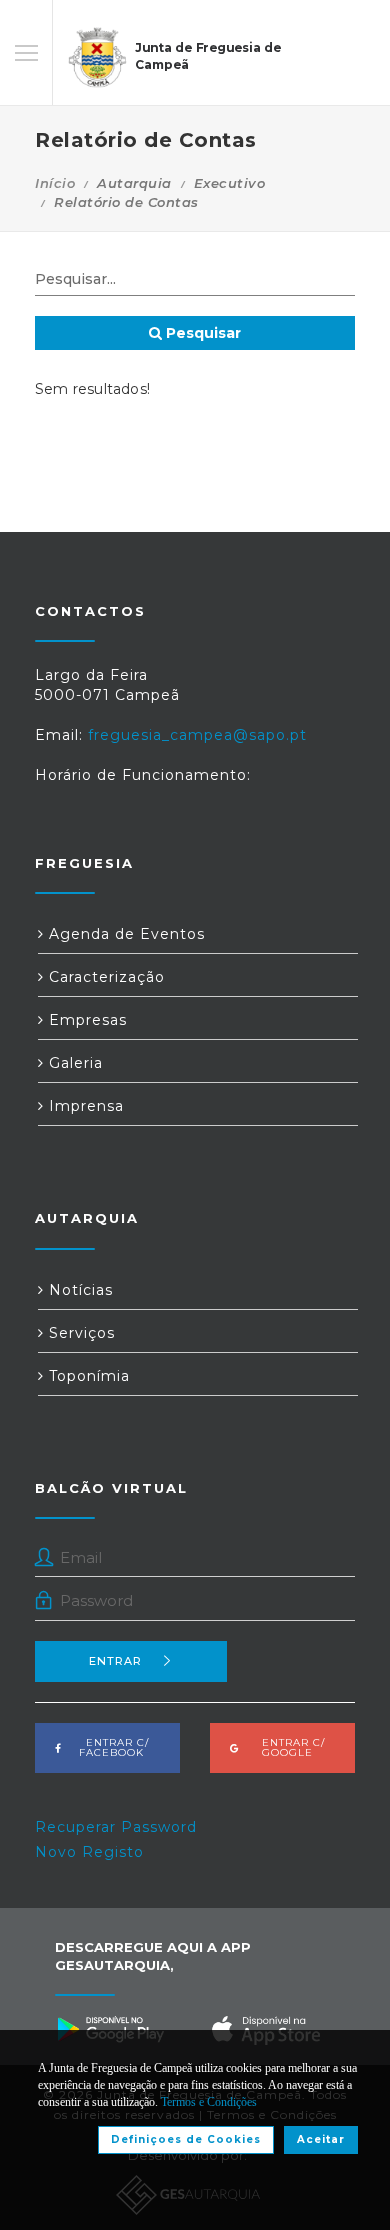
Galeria (73, 1063)
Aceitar (321, 2139)
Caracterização (104, 977)
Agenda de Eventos (124, 934)
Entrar (115, 1661)
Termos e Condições (209, 2102)
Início (55, 183)
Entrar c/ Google (287, 1747)
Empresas (85, 1020)
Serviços (79, 1333)
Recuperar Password (116, 1827)
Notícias (78, 1290)
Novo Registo (89, 1852)
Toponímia (87, 1376)
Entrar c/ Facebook (111, 1747)
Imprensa (84, 1106)
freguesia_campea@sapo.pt (197, 735)
